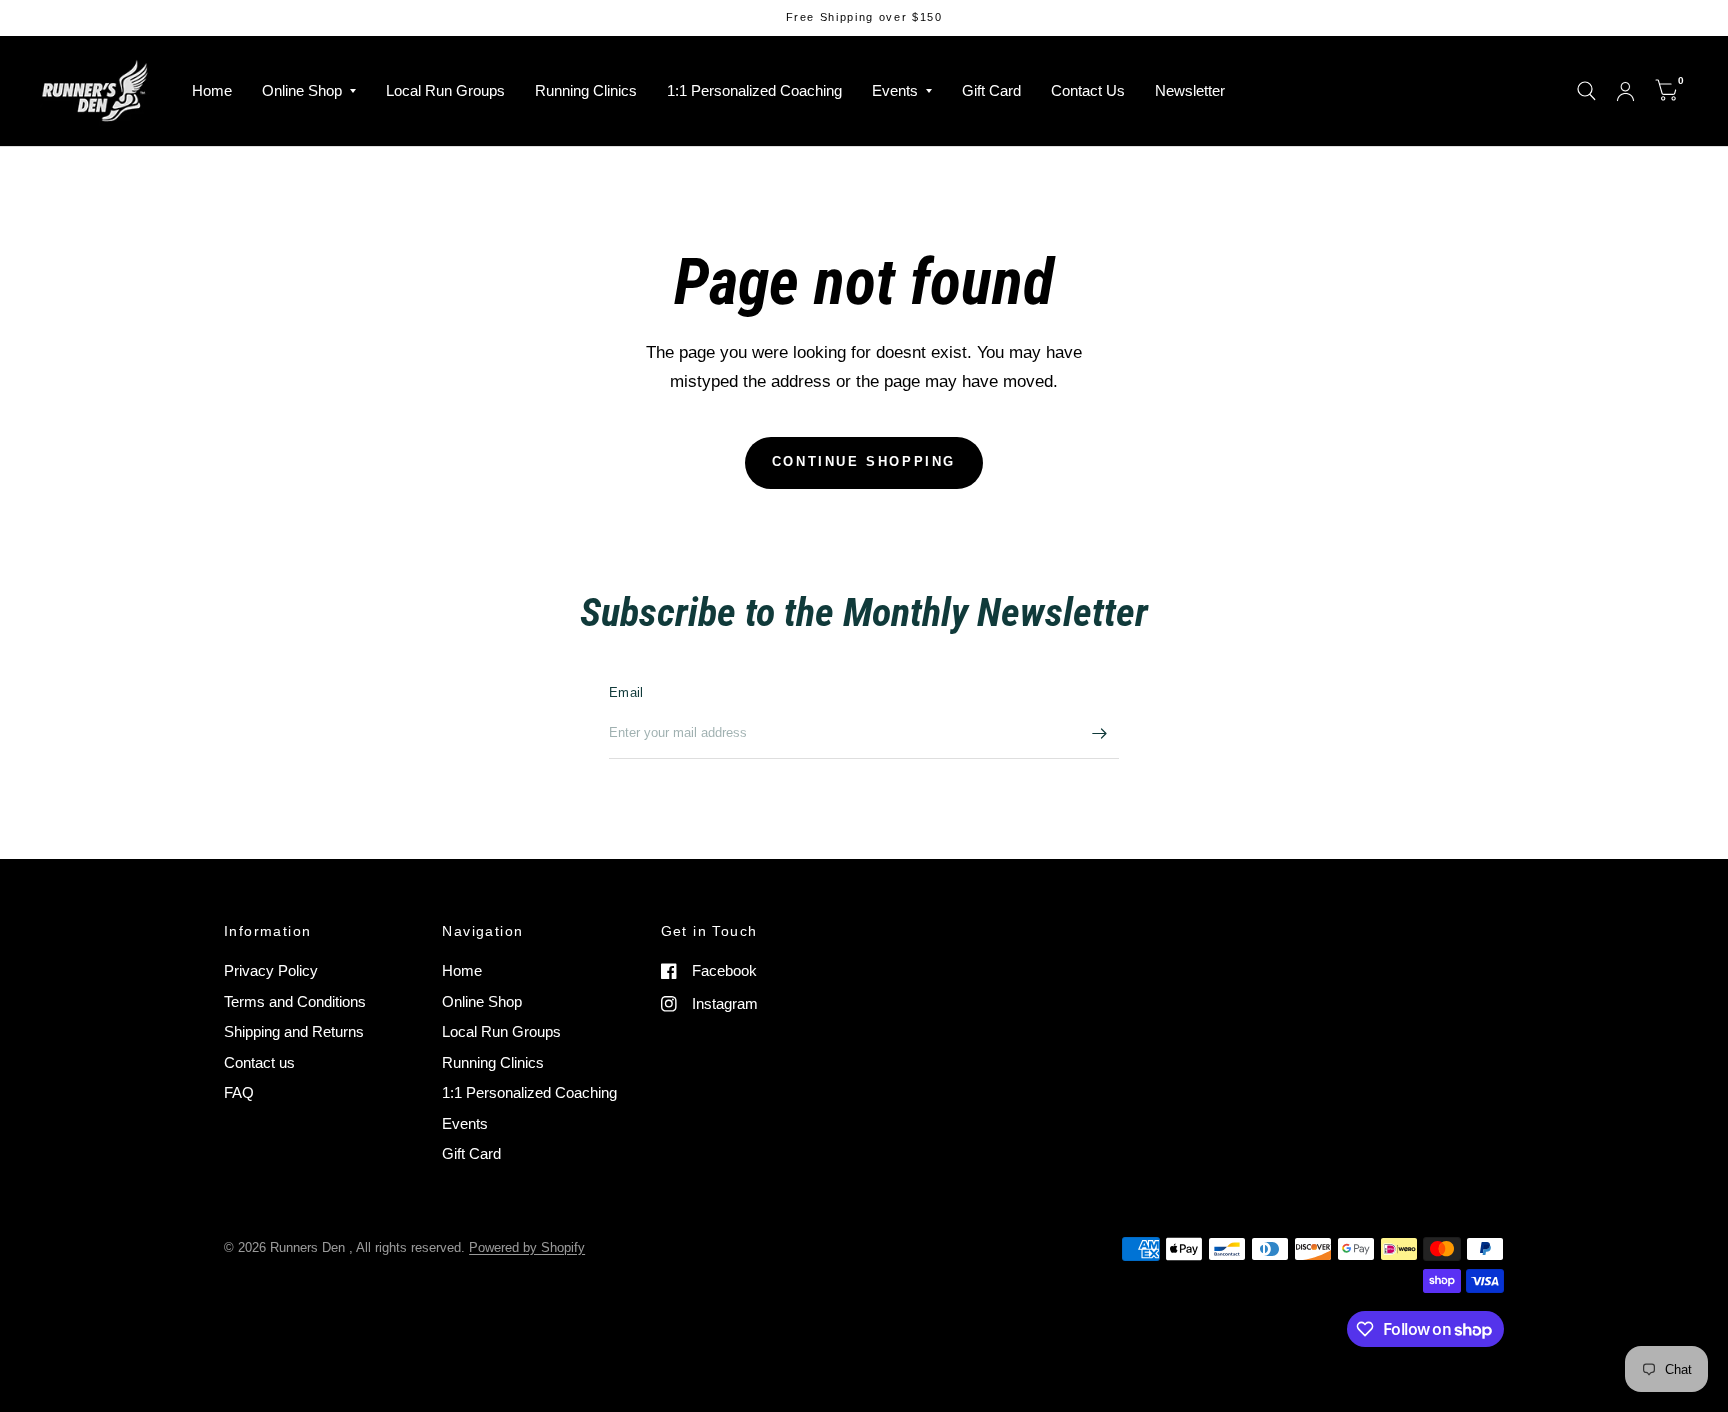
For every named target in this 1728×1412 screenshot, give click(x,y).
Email (626, 692)
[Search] (1586, 91)
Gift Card (991, 90)
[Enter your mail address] (1099, 733)
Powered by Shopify (527, 1247)
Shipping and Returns (294, 1031)
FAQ (239, 1092)
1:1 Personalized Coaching (754, 90)
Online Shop (302, 90)
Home (212, 90)
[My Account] (1625, 91)
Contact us (259, 1062)
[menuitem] (212, 91)
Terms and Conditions (295, 1001)
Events (895, 90)
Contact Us (1088, 90)
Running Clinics (586, 90)
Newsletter (1190, 90)
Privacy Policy (271, 970)
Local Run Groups (445, 90)
